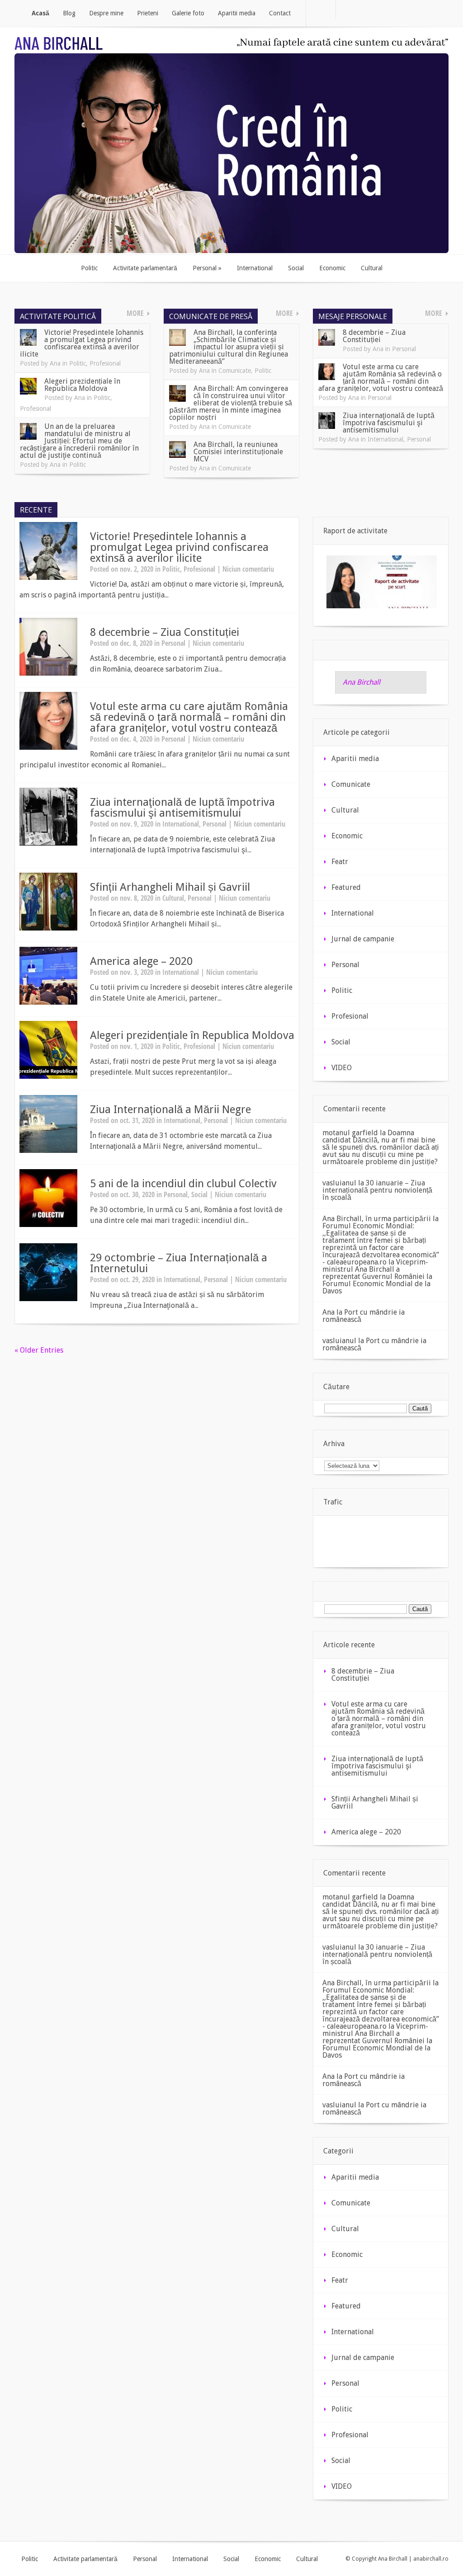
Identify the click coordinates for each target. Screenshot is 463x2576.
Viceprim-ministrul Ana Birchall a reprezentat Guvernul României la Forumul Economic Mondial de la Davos (377, 1276)
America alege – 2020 (141, 961)
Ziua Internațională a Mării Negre (170, 1109)
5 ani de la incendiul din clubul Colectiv (183, 1184)
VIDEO (342, 1068)
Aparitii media (355, 759)
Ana (55, 363)
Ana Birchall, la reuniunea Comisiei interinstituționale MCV (238, 452)
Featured (346, 887)
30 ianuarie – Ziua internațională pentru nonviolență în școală (377, 1190)
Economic (347, 836)
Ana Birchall (361, 682)
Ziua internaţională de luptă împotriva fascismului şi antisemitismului (389, 423)
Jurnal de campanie (363, 939)
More (135, 313)
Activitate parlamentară (85, 2559)
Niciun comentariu (248, 569)
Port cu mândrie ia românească (364, 1316)
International (385, 439)
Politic (78, 363)
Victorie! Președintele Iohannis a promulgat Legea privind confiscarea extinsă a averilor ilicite (82, 343)
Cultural (173, 898)
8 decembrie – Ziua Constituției (374, 336)
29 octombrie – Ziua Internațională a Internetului (179, 1263)
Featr (340, 862)
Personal (404, 349)
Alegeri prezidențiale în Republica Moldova (82, 385)
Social (199, 1194)
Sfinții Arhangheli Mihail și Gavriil (170, 887)
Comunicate (235, 371)
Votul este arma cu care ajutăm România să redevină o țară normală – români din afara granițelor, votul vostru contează (381, 378)
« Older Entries (39, 1350)
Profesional (105, 363)
